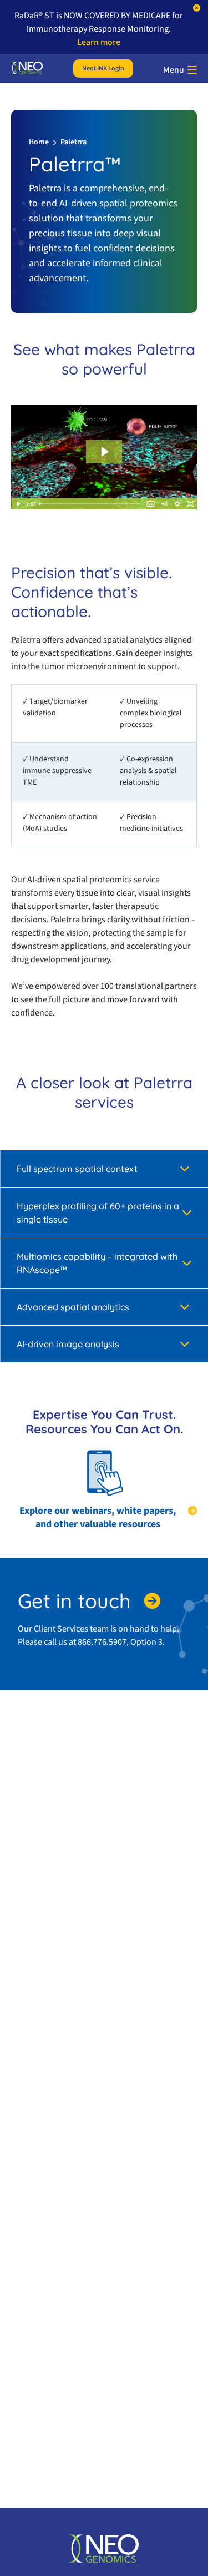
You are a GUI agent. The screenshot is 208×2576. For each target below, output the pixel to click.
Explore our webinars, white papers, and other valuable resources (98, 1518)
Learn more (99, 42)
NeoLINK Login (103, 69)
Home (39, 142)
